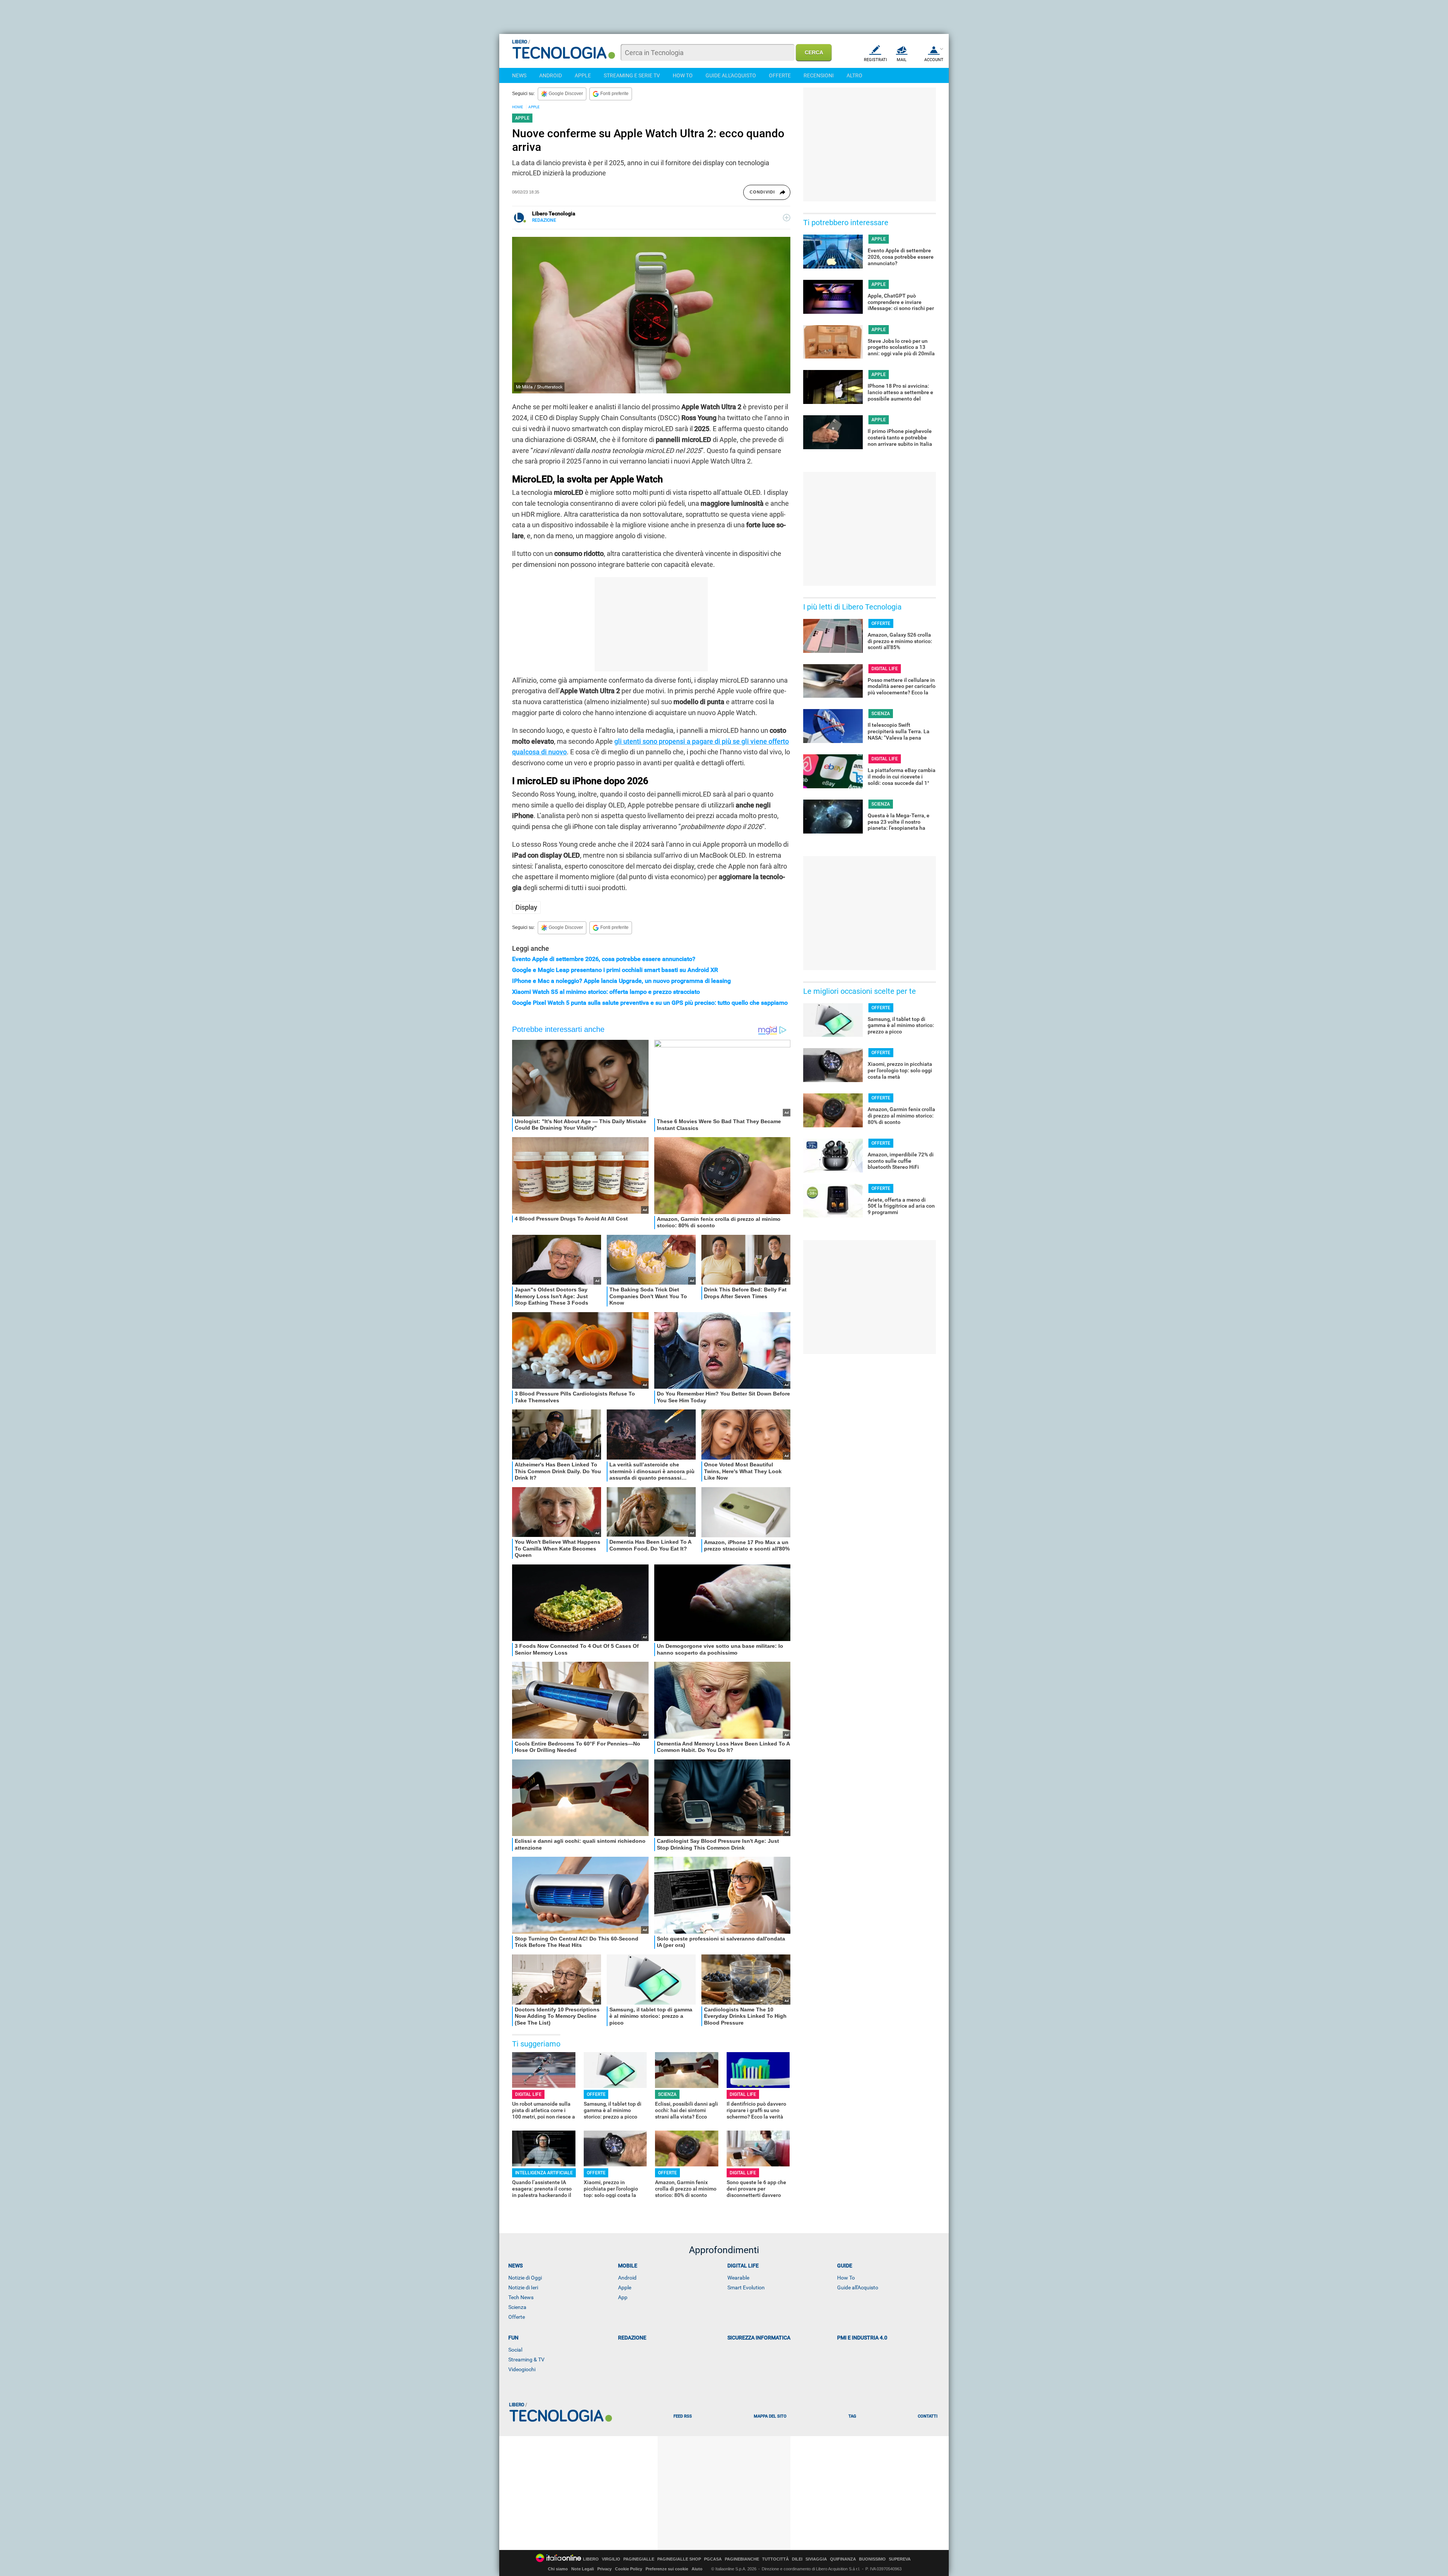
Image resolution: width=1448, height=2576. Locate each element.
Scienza (517, 2307)
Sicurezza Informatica (759, 2338)
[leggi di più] (787, 218)
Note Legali (583, 2569)
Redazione (632, 2338)
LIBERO (591, 2559)
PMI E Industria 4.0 (862, 2338)
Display (526, 907)
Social (515, 2350)
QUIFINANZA (843, 2559)
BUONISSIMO (872, 2559)
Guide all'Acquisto (858, 2287)
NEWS (519, 75)
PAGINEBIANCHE (742, 2559)
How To (846, 2278)
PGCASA (713, 2559)
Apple (625, 2287)
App (623, 2297)
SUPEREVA (900, 2559)
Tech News (521, 2297)
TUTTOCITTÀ (775, 2559)
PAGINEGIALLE (639, 2559)
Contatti (928, 2416)
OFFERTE (780, 75)
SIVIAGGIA (816, 2559)
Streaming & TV (526, 2360)
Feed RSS (683, 2416)
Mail (902, 60)
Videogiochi (522, 2369)
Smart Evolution (746, 2287)
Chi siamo (558, 2569)
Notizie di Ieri (523, 2287)
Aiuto (697, 2569)
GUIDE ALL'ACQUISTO (731, 75)
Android (627, 2278)
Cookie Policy (629, 2569)
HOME (518, 107)
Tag (852, 2416)
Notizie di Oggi (525, 2278)
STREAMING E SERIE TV (632, 75)
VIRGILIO (611, 2559)
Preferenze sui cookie (667, 2569)
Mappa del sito (770, 2416)
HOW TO (683, 75)
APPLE (583, 75)
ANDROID (551, 75)
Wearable (738, 2278)
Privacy (604, 2569)
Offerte (517, 2317)
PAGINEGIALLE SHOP (679, 2559)
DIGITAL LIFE (528, 2094)
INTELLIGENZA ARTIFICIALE (544, 2173)
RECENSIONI (819, 75)
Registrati (875, 60)
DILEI (797, 2559)
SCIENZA (667, 2094)
